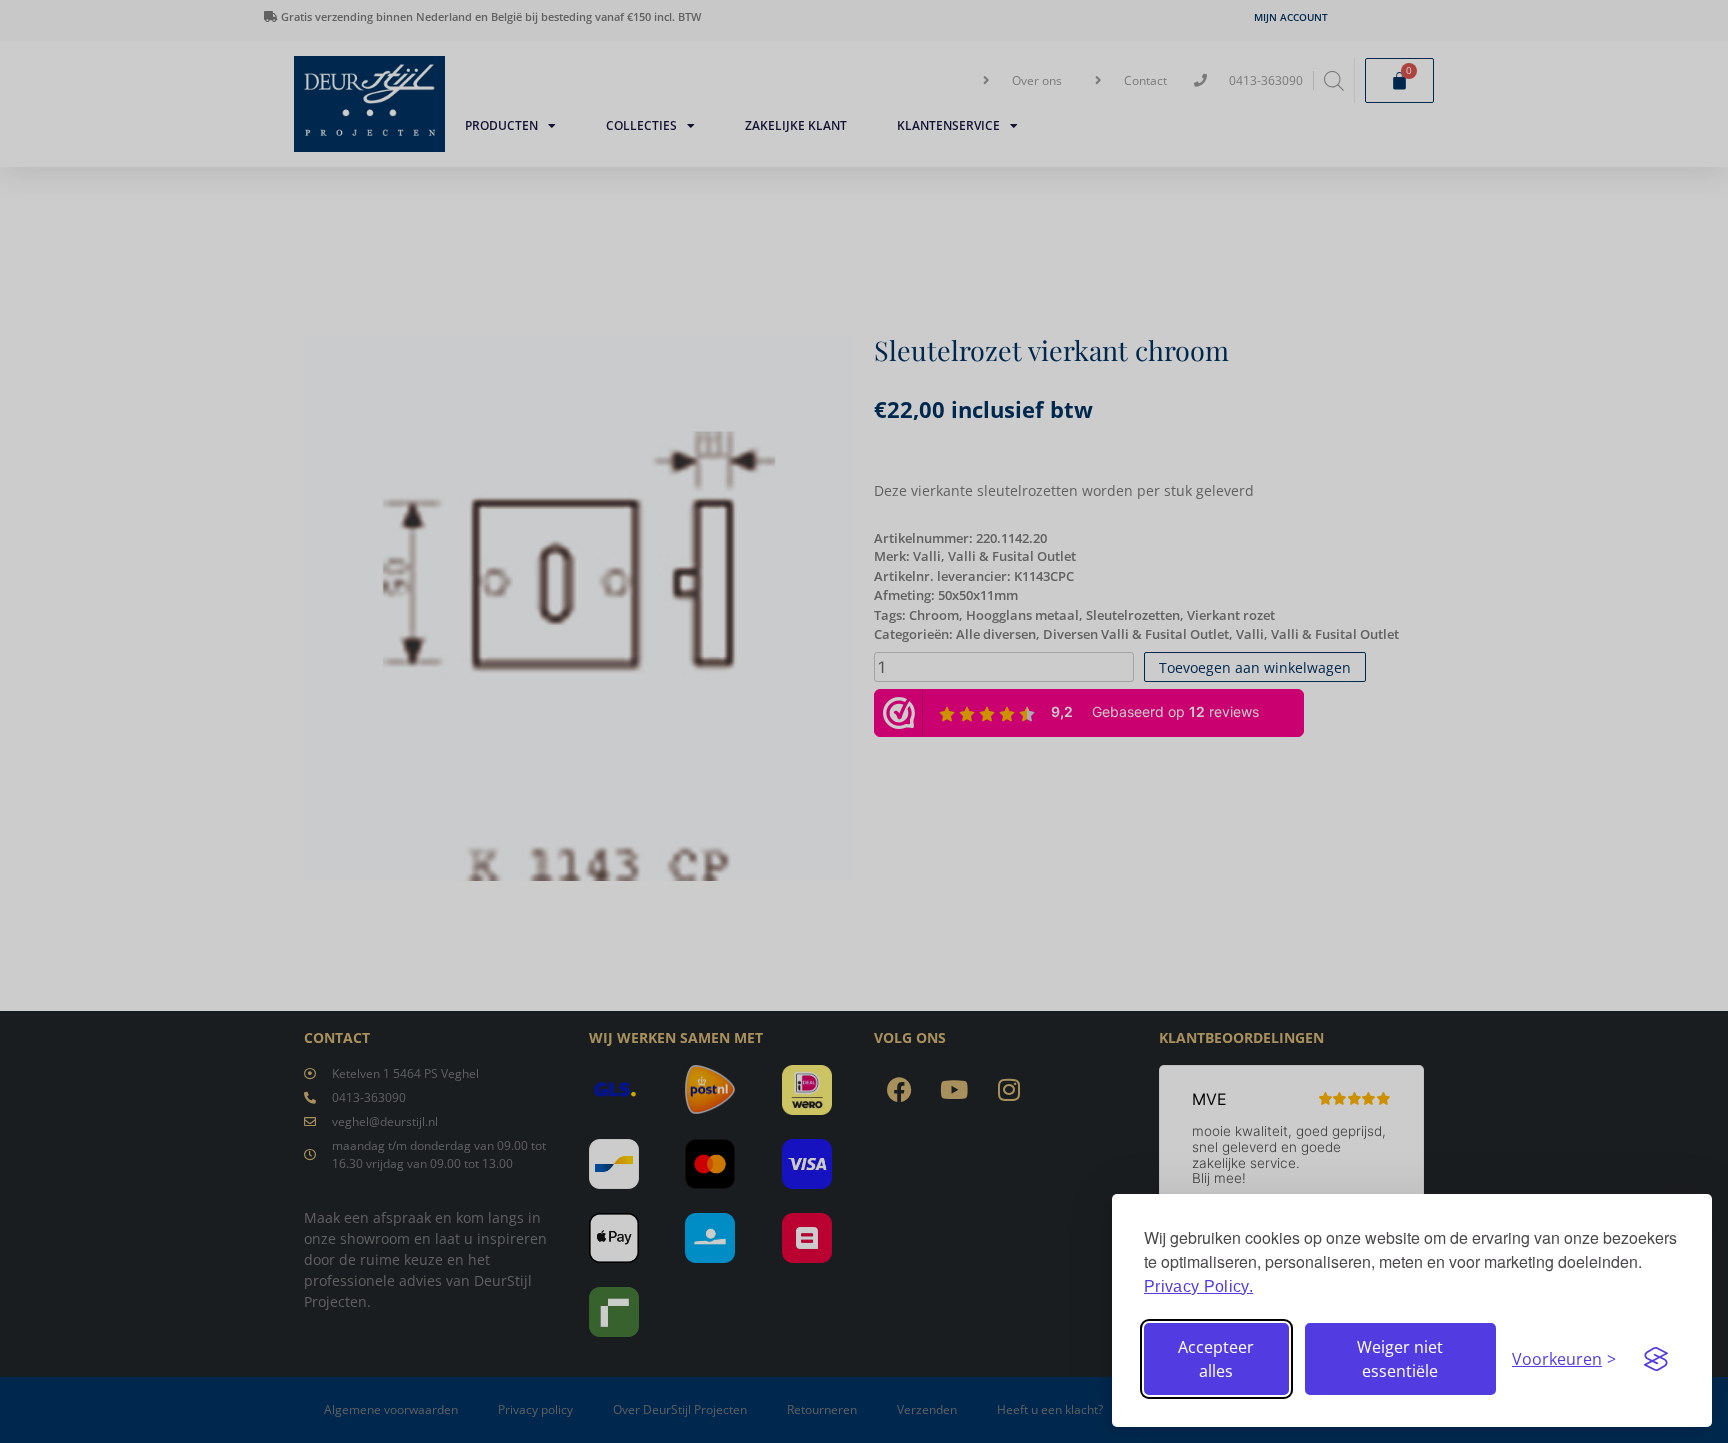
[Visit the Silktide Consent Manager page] (1656, 1359)
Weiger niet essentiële (1400, 1359)
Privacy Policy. (1198, 1286)
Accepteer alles (1216, 1359)
